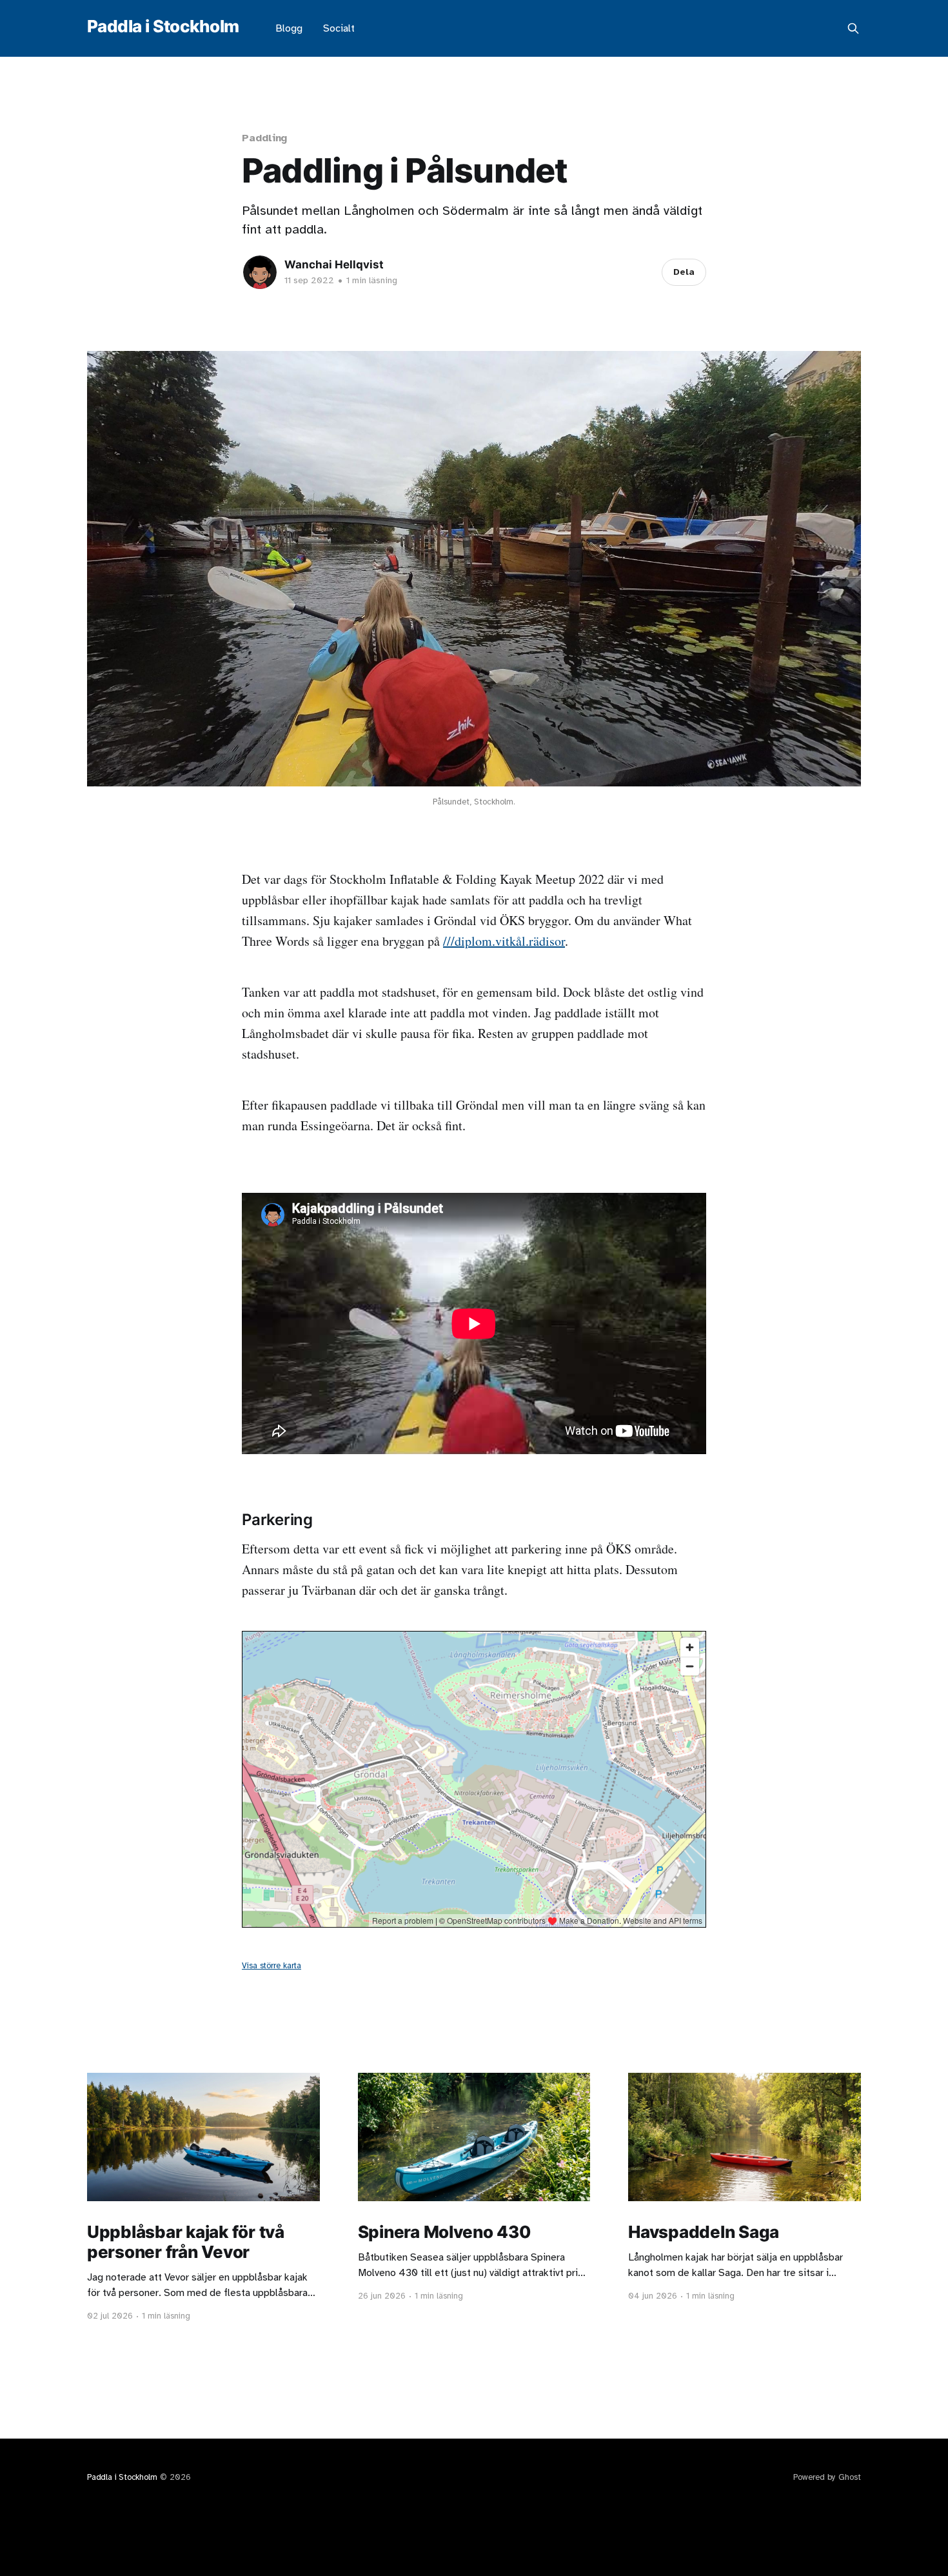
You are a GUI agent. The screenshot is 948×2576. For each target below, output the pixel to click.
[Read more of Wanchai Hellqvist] (260, 272)
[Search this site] (853, 28)
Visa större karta (272, 1966)
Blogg (289, 28)
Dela (684, 272)
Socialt (339, 28)
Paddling (264, 138)
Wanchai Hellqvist (334, 265)
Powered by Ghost (827, 2477)
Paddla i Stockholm (163, 27)
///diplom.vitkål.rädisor (504, 941)
